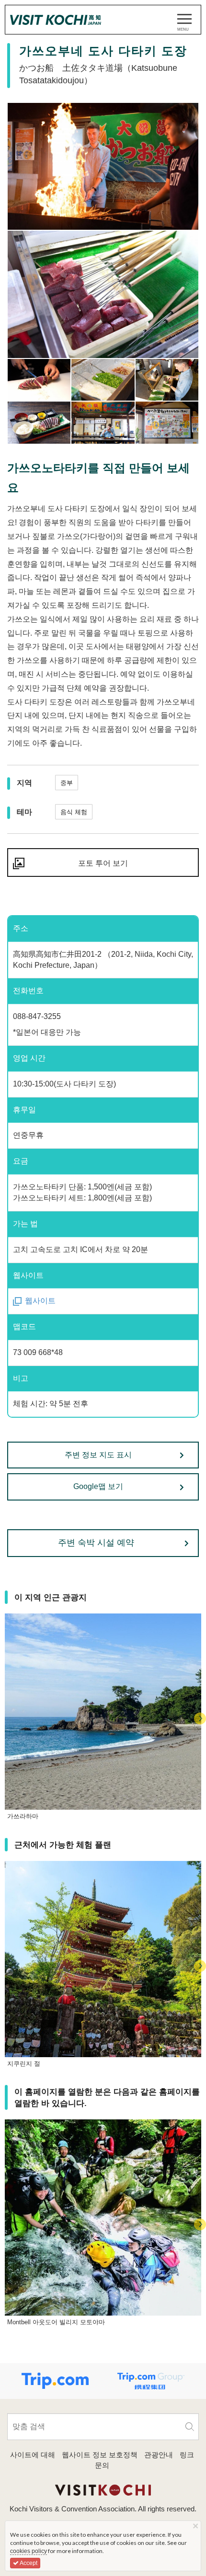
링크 (187, 2455)
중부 (67, 783)
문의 (102, 2465)
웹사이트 (40, 1301)
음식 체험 (74, 812)
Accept (28, 2563)
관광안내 (159, 2455)
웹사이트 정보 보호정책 (100, 2455)
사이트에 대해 (33, 2455)
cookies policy (29, 2551)
